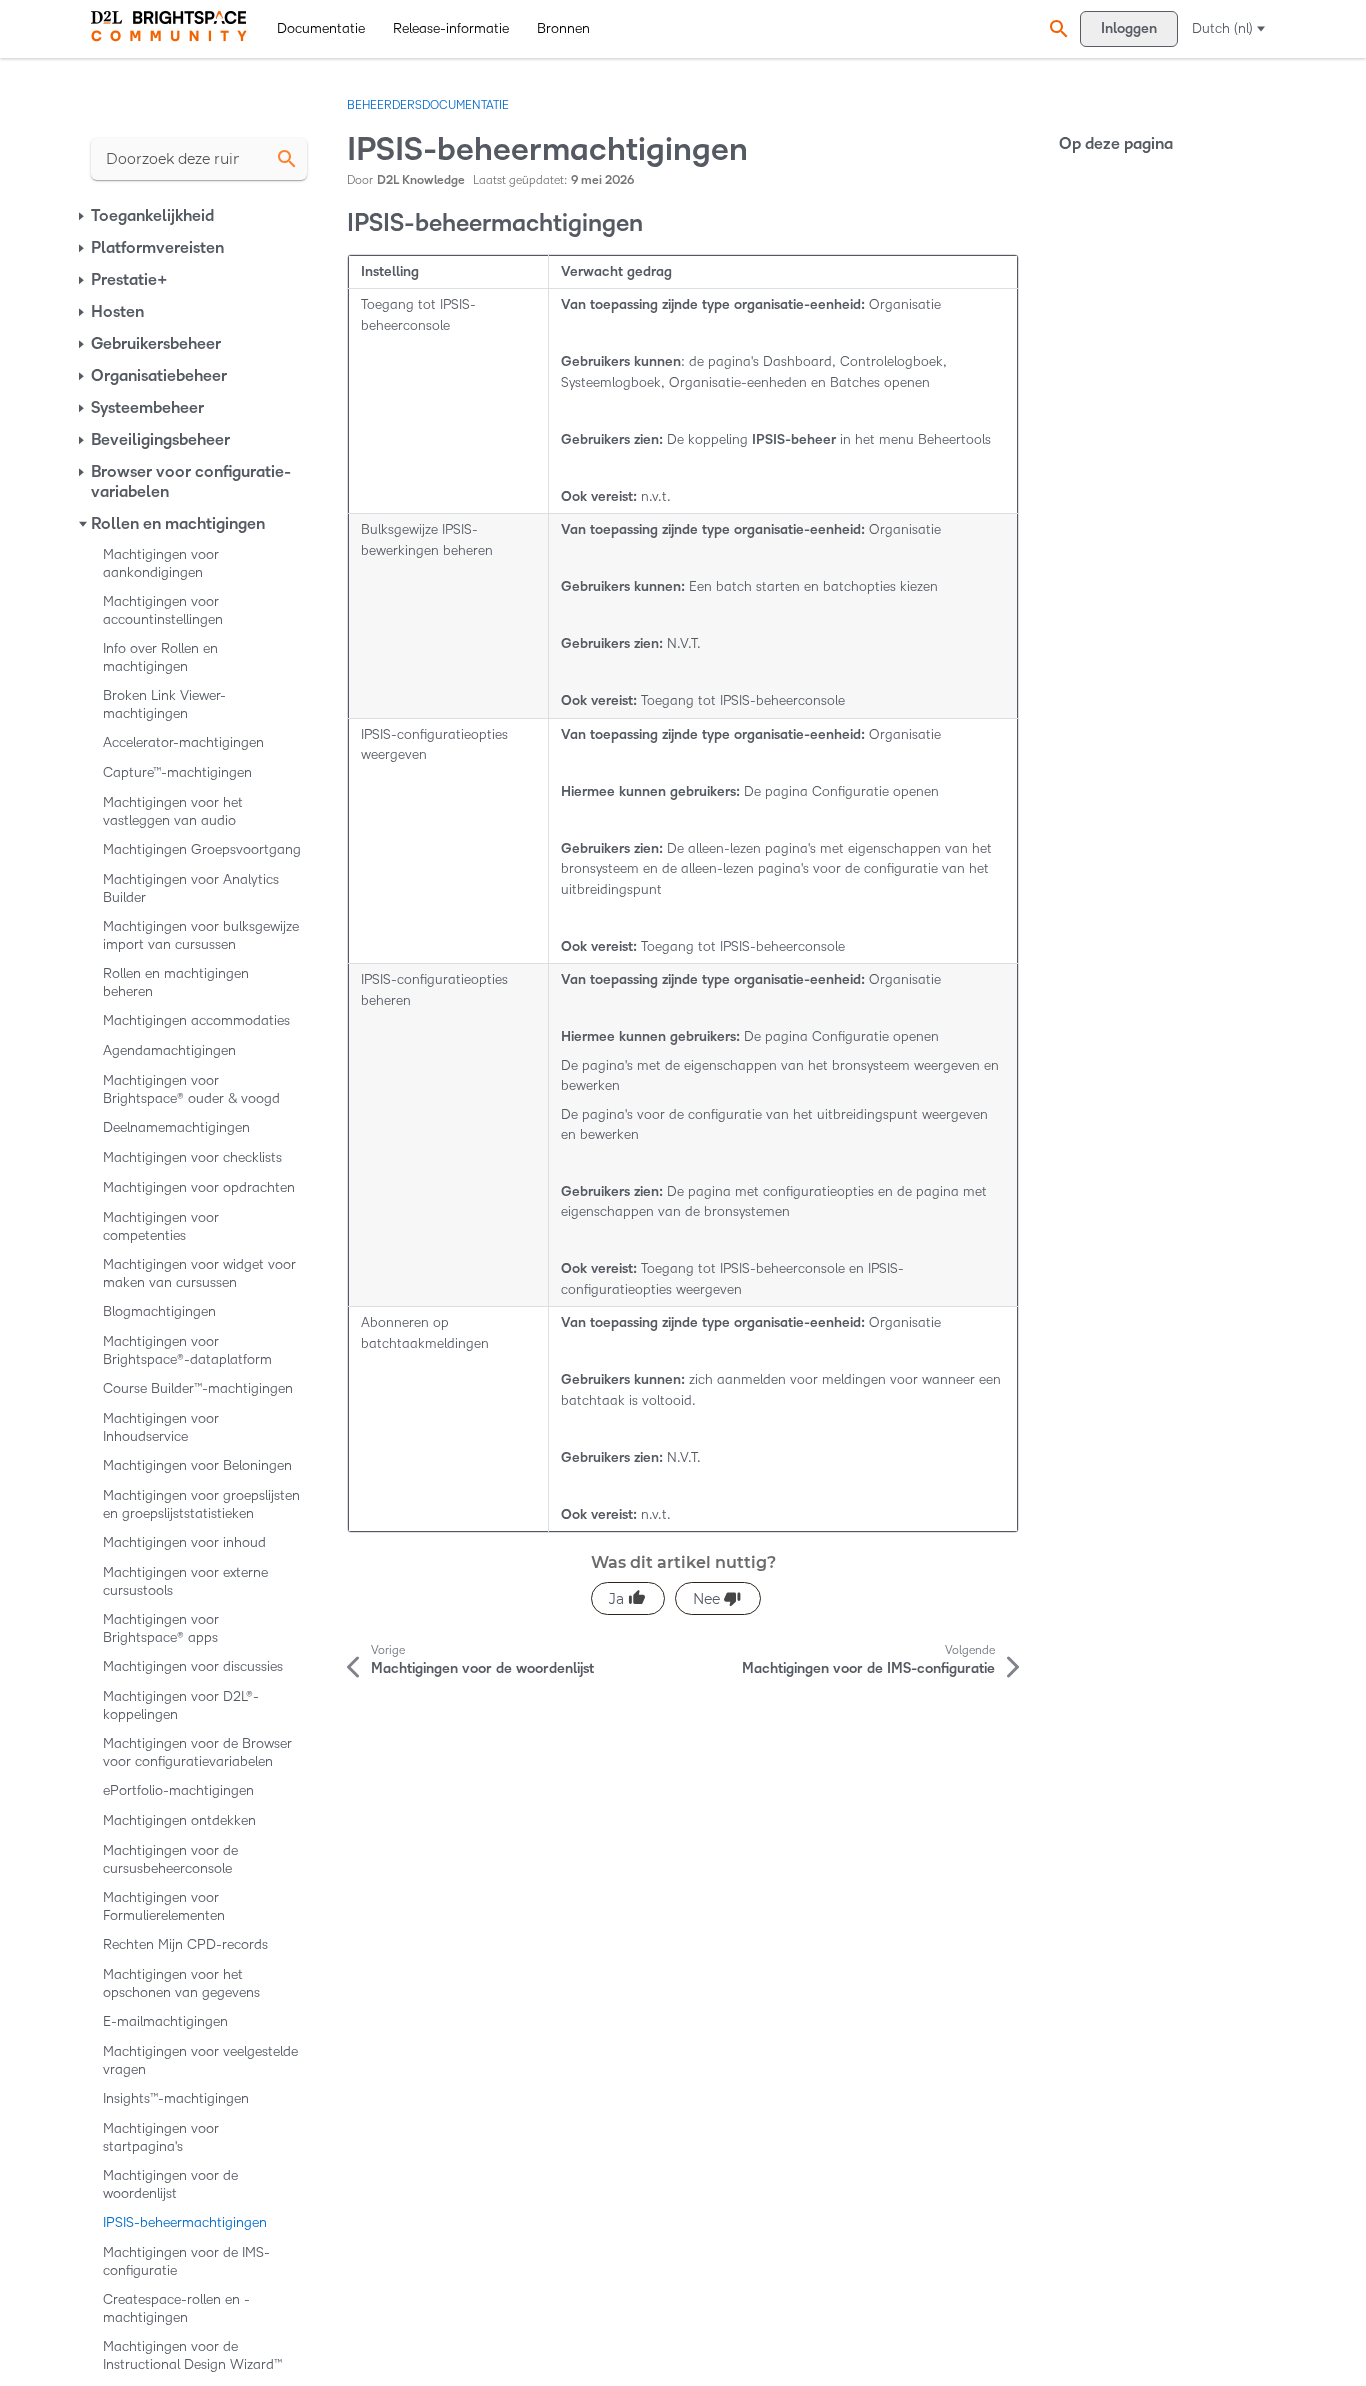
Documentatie (321, 28)
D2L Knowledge (421, 180)
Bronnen (563, 28)
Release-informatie (451, 28)
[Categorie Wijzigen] (83, 216)
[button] (1056, 28)
